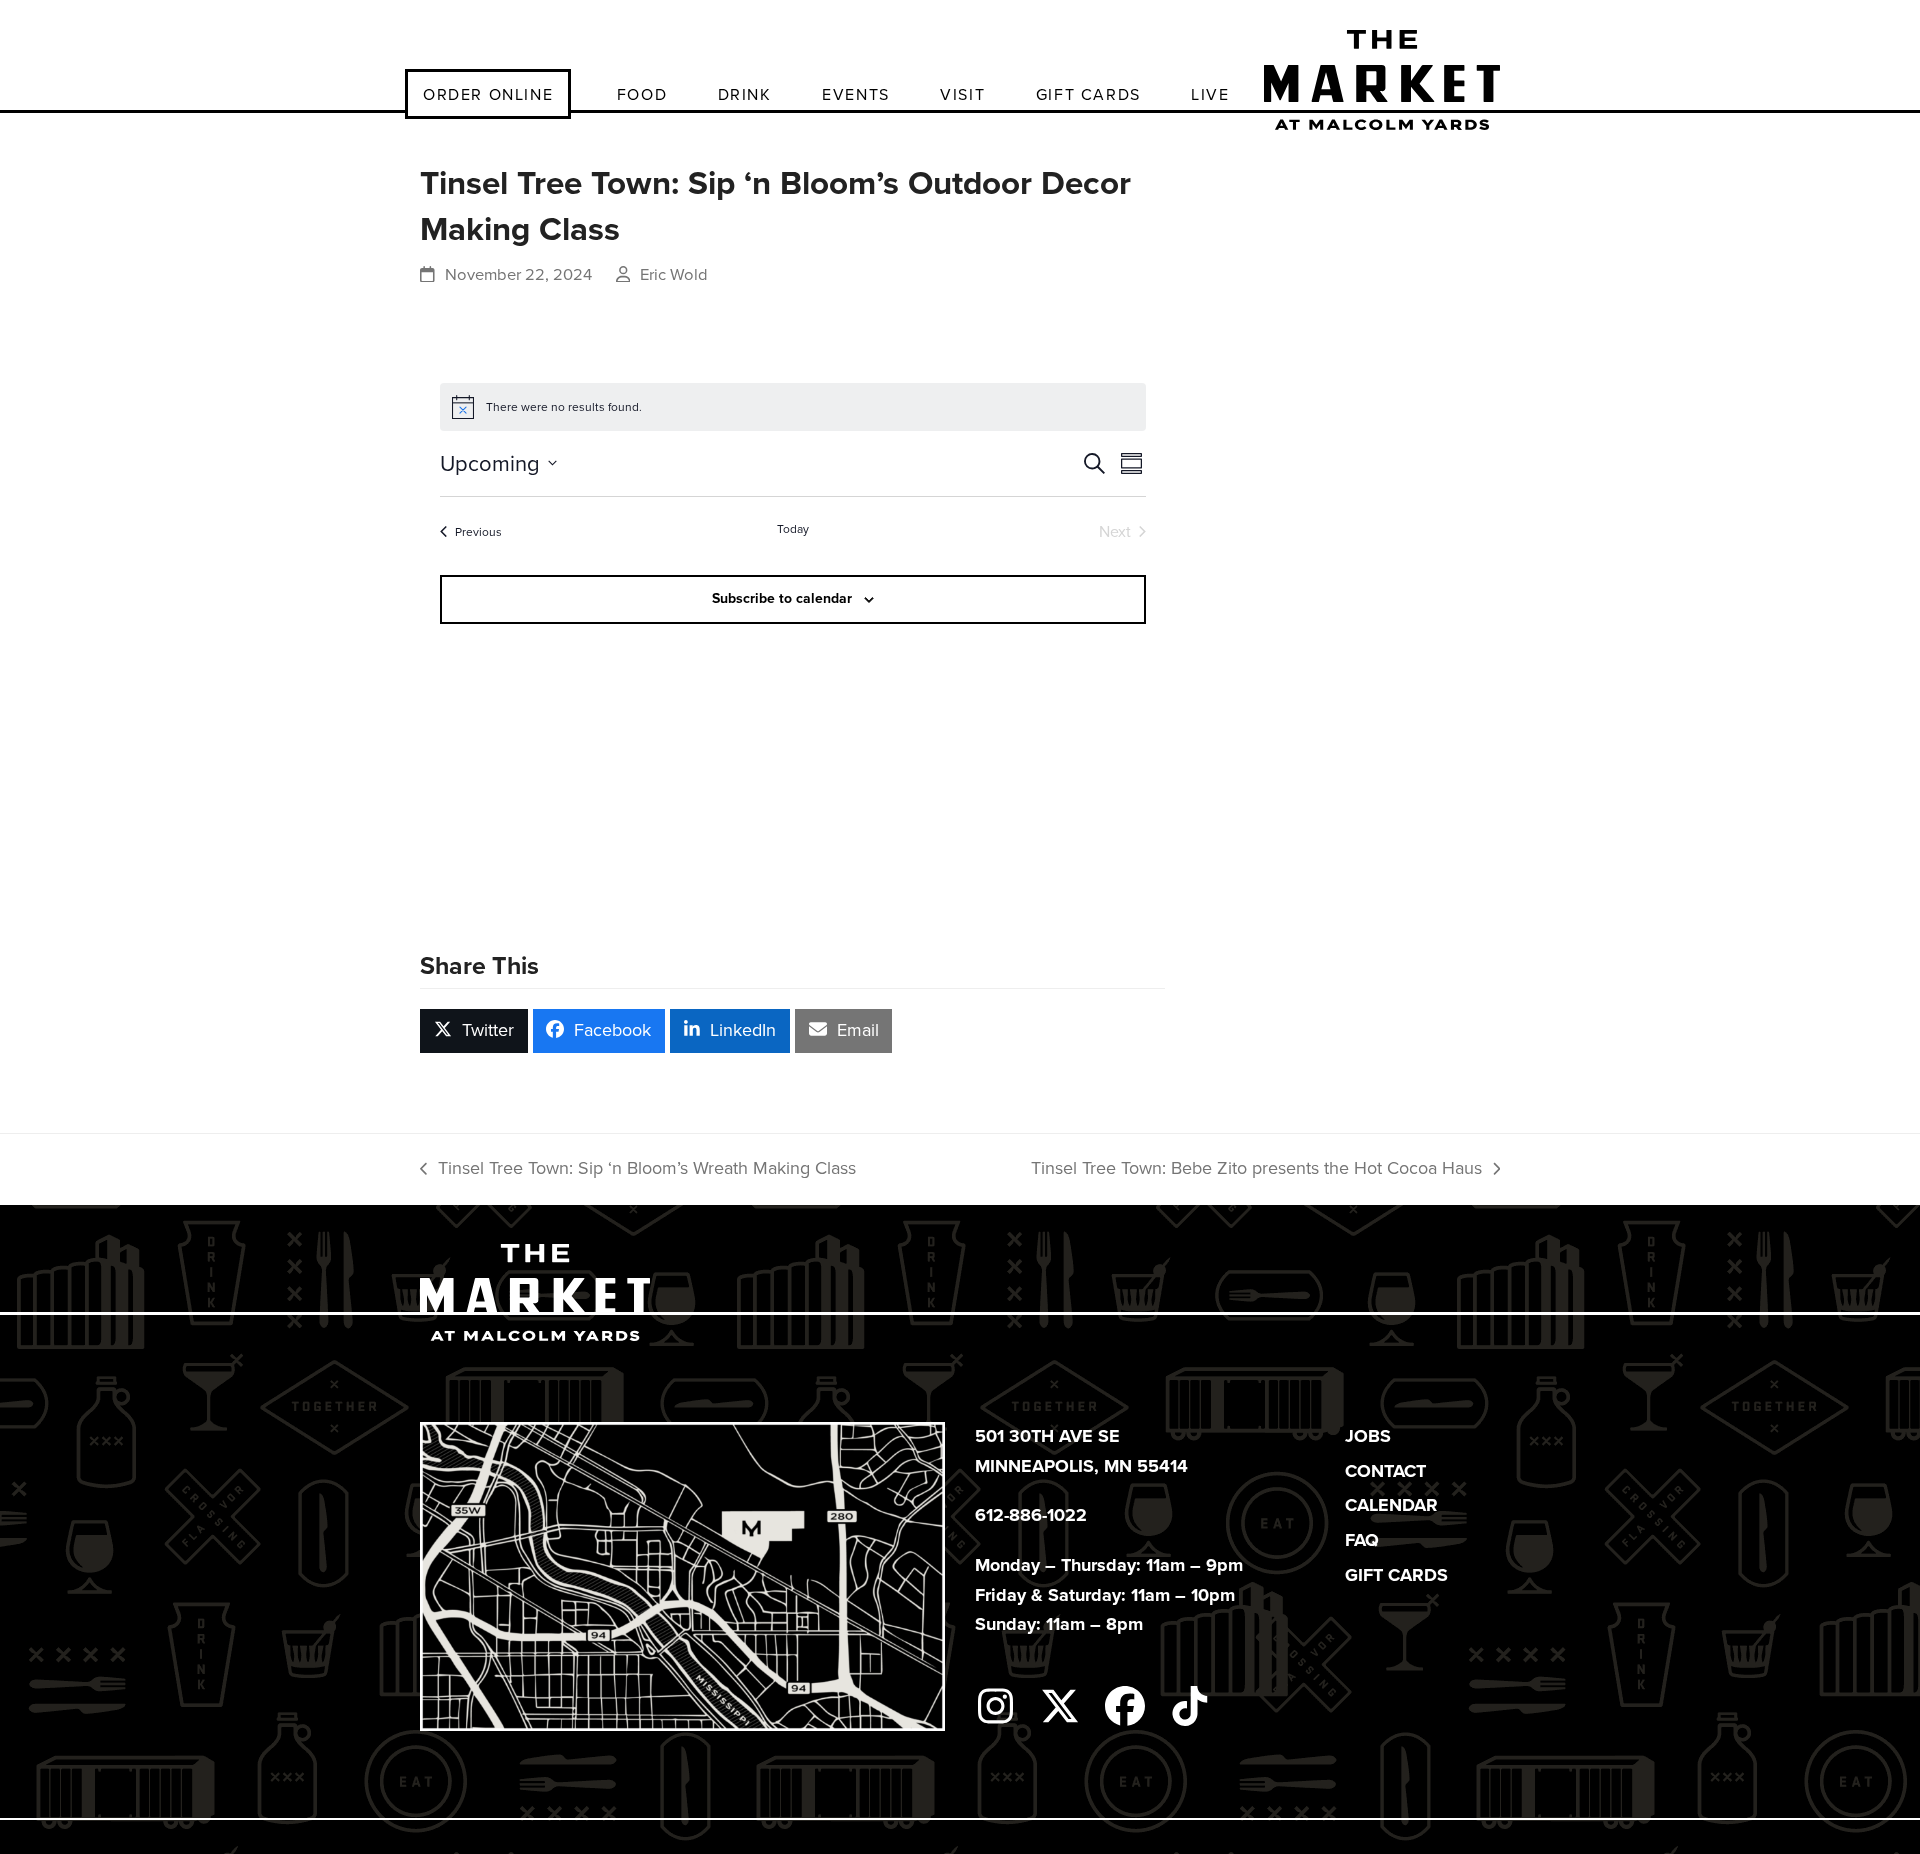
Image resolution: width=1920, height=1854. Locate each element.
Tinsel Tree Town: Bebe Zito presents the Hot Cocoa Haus (1256, 1169)
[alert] (793, 407)
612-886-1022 (1031, 1515)
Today (793, 529)
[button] (474, 1031)
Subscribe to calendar (782, 598)
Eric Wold (674, 274)
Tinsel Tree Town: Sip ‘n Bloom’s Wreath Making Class (638, 1169)
